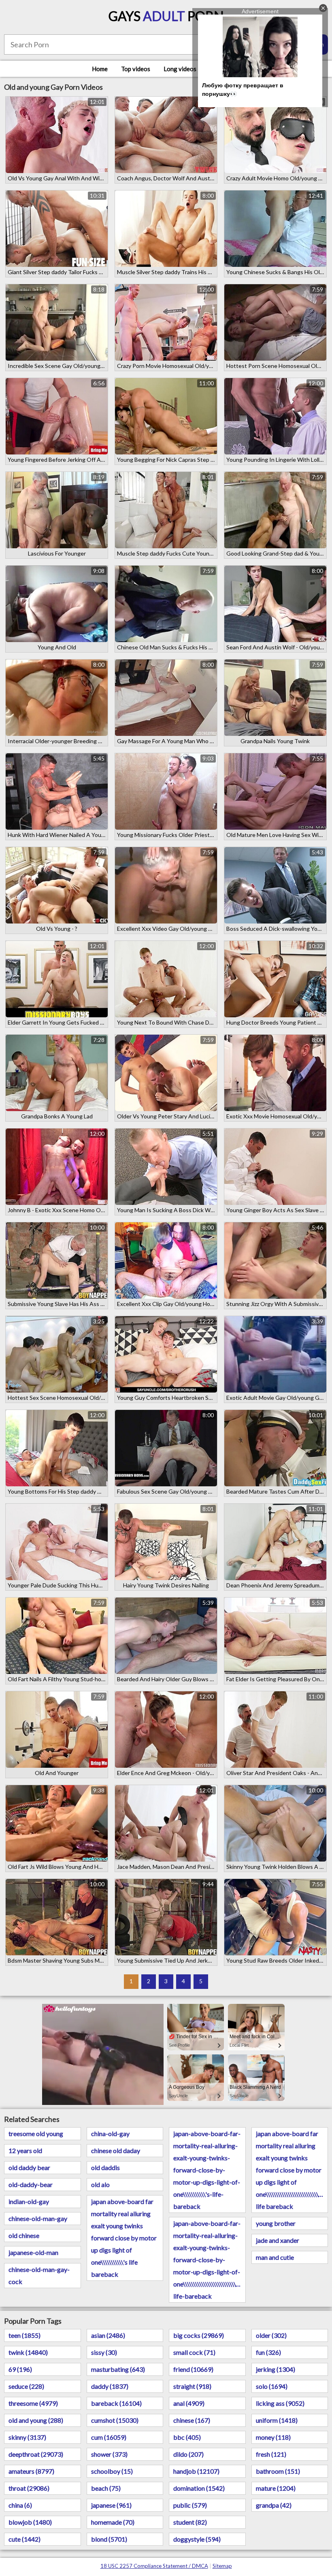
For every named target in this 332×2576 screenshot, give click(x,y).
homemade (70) (113, 2522)
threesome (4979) (33, 2403)
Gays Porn (166, 16)
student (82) (190, 2522)
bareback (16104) (116, 2403)
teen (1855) (24, 2335)
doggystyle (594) (197, 2539)
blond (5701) (109, 2539)
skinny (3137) (27, 2437)
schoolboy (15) (112, 2471)
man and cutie (275, 2257)
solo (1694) (272, 2386)
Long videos (180, 69)
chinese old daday (116, 2150)
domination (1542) (199, 2488)
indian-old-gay (29, 2201)
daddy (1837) (110, 2386)
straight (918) (192, 2386)
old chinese (24, 2235)
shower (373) (109, 2454)
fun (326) (268, 2352)
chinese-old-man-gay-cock (39, 2275)
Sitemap (222, 2566)
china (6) (20, 2505)
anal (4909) (189, 2403)
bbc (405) (187, 2437)
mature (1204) (276, 2488)
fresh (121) (271, 2454)
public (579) (190, 2505)
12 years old (25, 2150)
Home (100, 69)
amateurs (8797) (31, 2471)
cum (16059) (109, 2437)
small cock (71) (194, 2352)
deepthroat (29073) (36, 2454)
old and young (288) (36, 2420)
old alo (100, 2184)
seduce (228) (26, 2386)
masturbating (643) (118, 2369)
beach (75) (106, 2488)
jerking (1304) (276, 2369)
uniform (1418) (277, 2420)
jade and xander (278, 2240)
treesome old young (36, 2133)
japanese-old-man (33, 2252)
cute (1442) (24, 2539)
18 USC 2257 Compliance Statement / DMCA (154, 2566)
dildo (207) (188, 2454)
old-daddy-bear (31, 2184)
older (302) (271, 2335)
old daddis (105, 2167)
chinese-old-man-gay (38, 2218)
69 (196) (20, 2369)
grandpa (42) (274, 2505)
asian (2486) (108, 2335)
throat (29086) (29, 2488)
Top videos (136, 69)
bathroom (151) (278, 2471)
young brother (276, 2223)
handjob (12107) (196, 2471)
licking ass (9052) (280, 2403)
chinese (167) (192, 2420)
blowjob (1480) (30, 2522)
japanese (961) (111, 2505)
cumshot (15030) (115, 2420)
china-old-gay (110, 2133)
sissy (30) (104, 2352)
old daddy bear (29, 2167)
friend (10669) (193, 2369)
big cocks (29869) (199, 2335)
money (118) (273, 2437)
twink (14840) (28, 2352)
